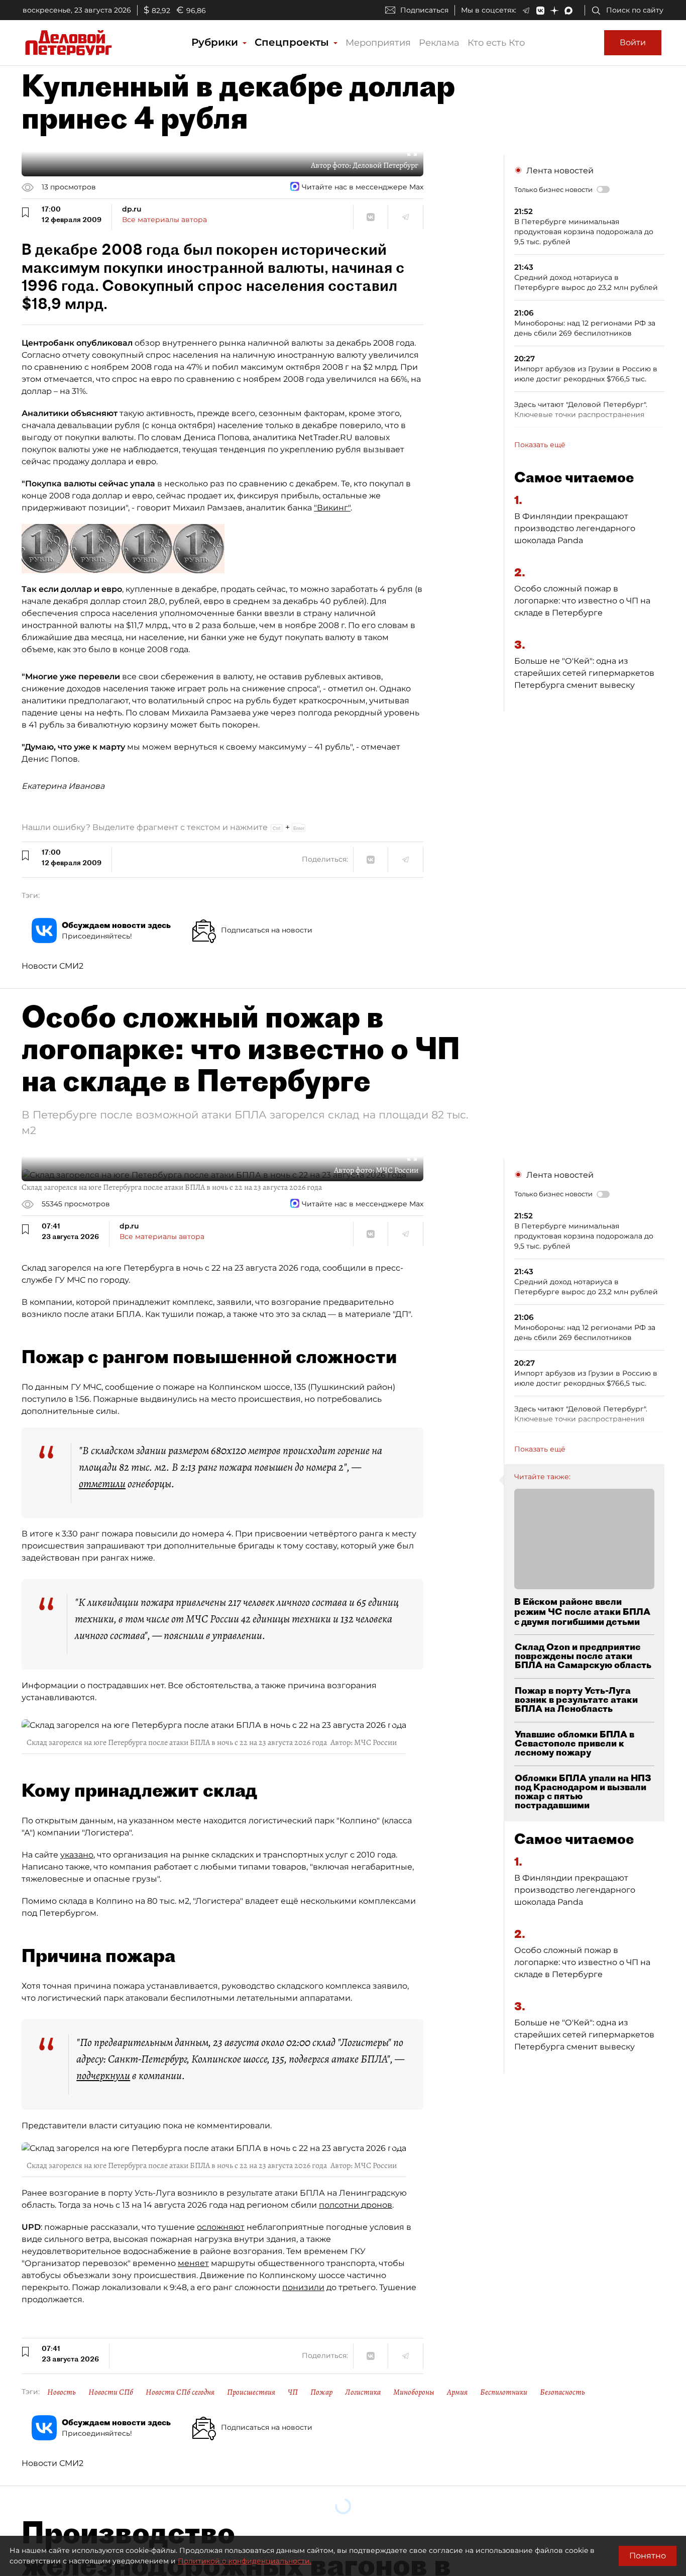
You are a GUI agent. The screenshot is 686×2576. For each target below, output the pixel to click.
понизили (303, 2287)
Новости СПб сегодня (180, 2392)
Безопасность (562, 2392)
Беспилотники (504, 2392)
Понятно (648, 2556)
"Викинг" (332, 508)
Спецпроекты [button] (293, 42)
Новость (62, 2392)
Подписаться (424, 10)
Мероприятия (378, 43)
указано (77, 1855)
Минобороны (414, 2392)
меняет (193, 2263)
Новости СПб (111, 2392)
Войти (633, 42)
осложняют (221, 2227)
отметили (102, 1484)
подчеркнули (103, 2076)
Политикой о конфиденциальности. (245, 2561)
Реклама (439, 43)
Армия (457, 2392)
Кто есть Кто (496, 43)
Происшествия (251, 2392)
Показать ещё (540, 445)
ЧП (293, 2392)
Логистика (363, 2392)
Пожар (321, 2392)
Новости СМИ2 (52, 966)
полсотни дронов (356, 2205)
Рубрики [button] (216, 42)
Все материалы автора (164, 220)
